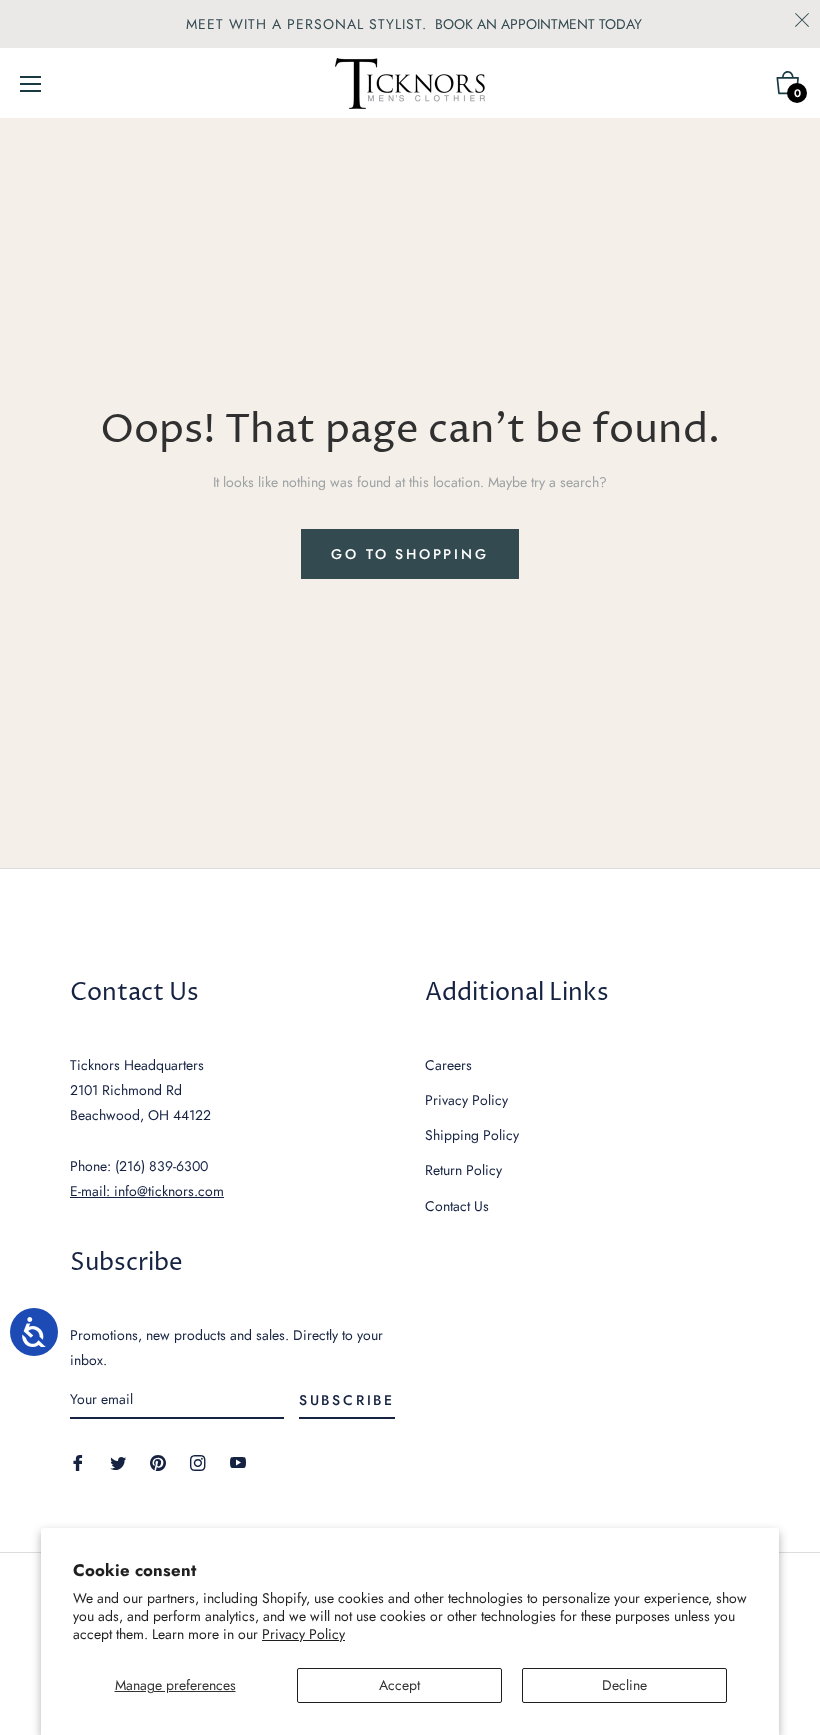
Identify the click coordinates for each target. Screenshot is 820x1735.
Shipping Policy (472, 1135)
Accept (399, 1685)
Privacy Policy (303, 1634)
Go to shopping (409, 554)
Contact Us (457, 1206)
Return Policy (463, 1170)
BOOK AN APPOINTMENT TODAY (538, 24)
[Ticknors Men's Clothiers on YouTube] (238, 1461)
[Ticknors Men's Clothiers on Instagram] (198, 1461)
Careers (448, 1065)
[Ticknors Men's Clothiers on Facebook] (78, 1461)
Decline (624, 1685)
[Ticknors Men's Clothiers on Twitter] (118, 1461)
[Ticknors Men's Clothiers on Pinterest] (158, 1461)
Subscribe (347, 1400)
